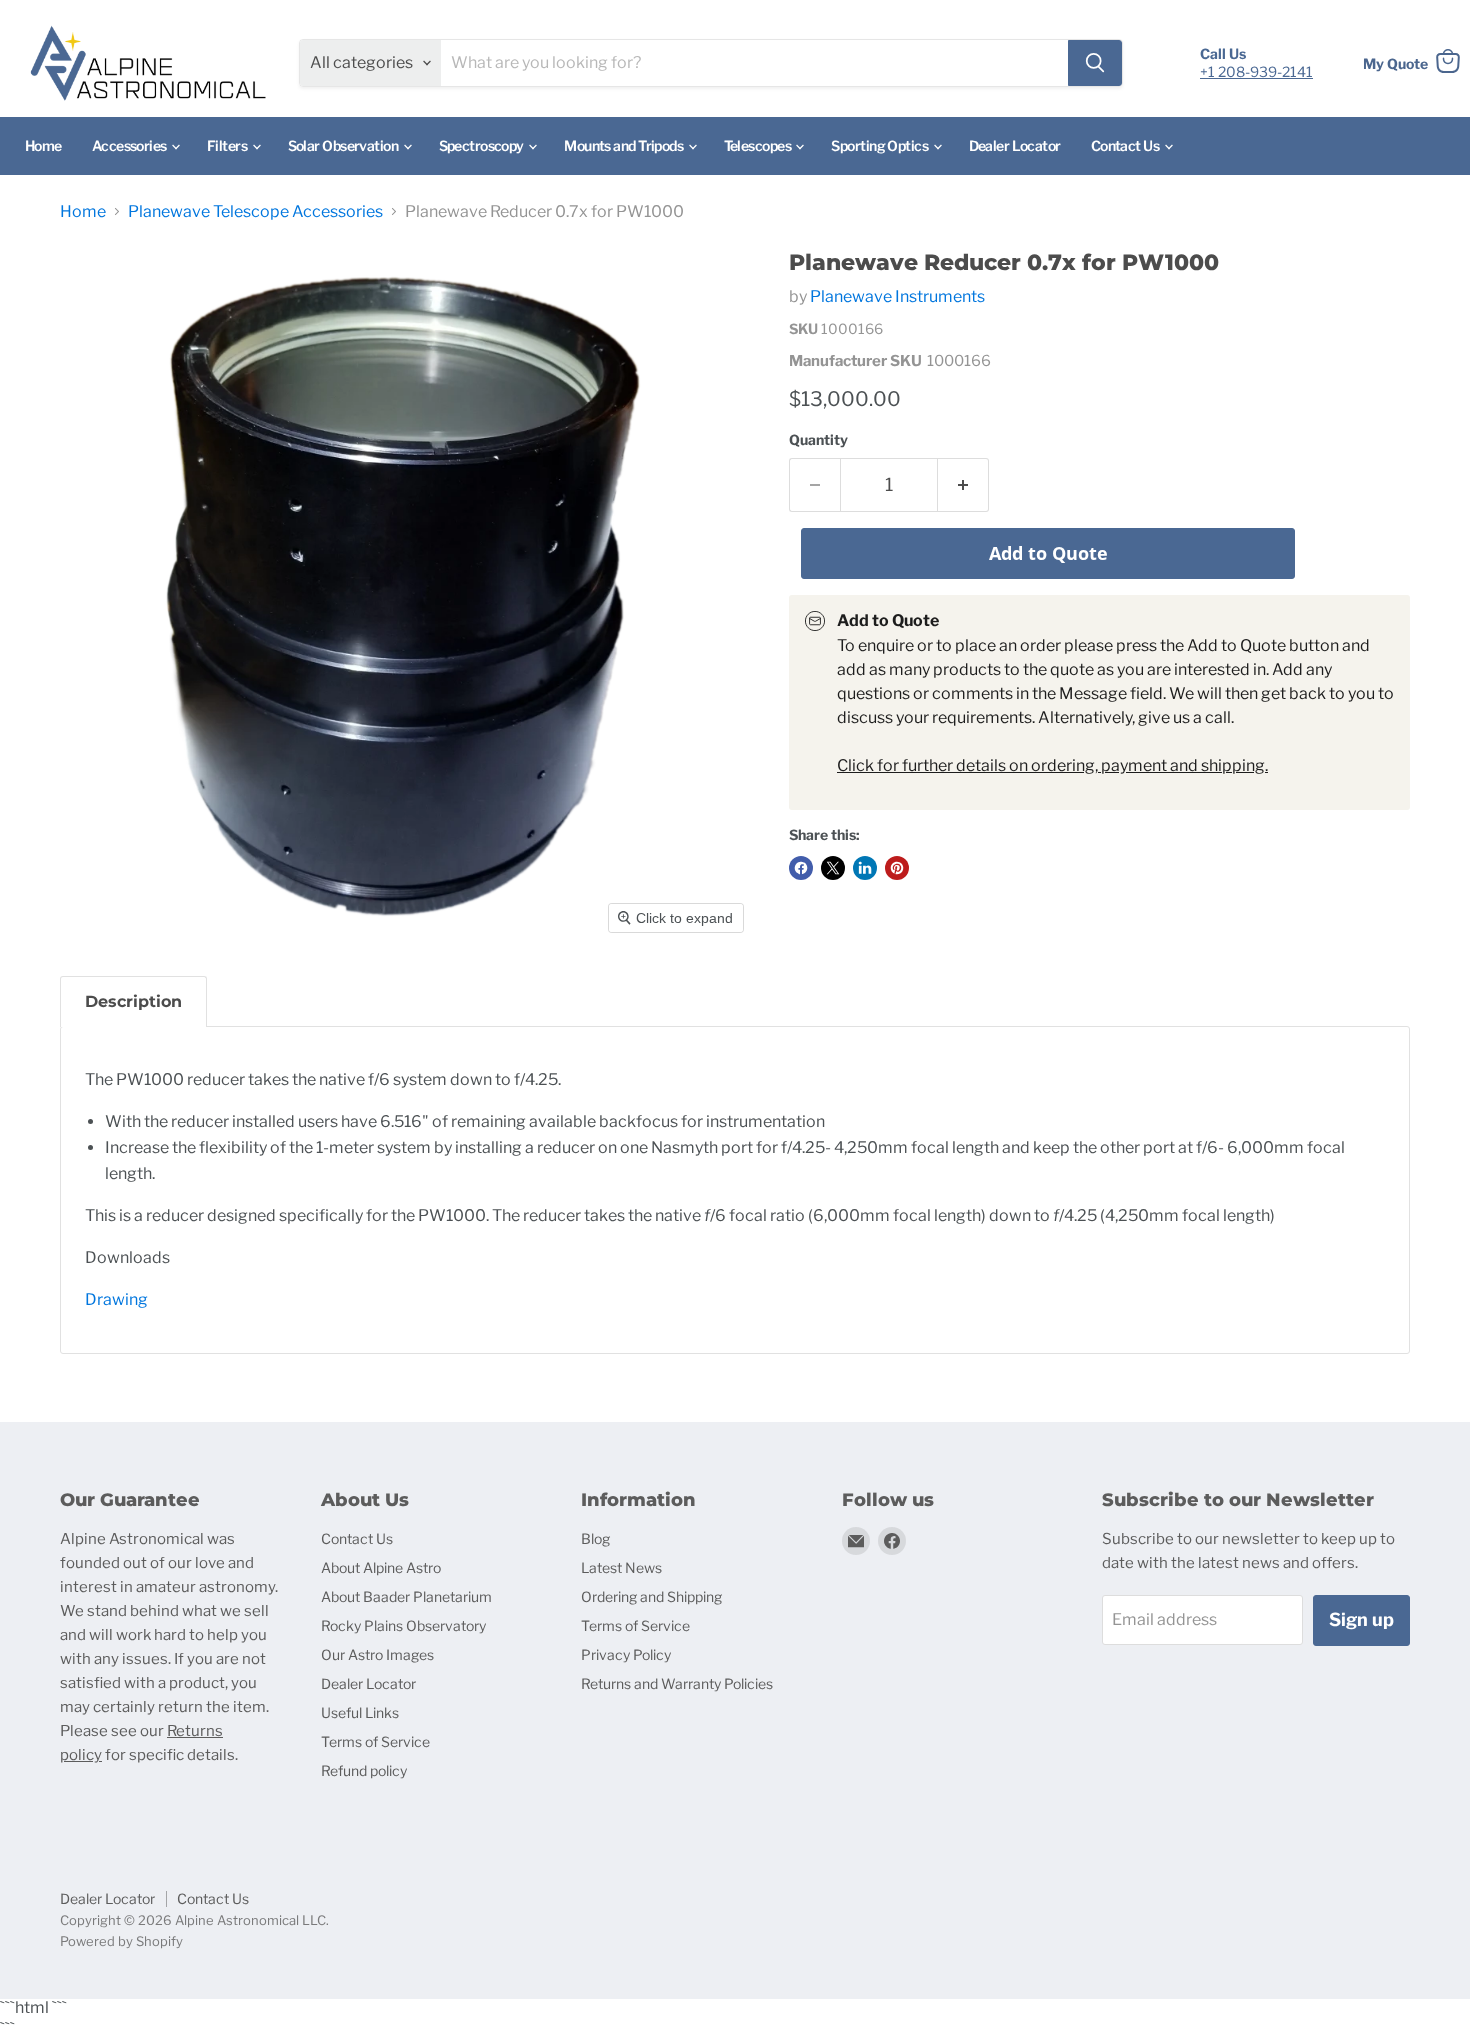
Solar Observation (344, 145)
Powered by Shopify (121, 1941)
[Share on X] (833, 868)
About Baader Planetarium (406, 1596)
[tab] (133, 1001)
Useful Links (360, 1712)
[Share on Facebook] (801, 868)
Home (43, 145)
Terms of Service (375, 1741)
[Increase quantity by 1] (963, 485)
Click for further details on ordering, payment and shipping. (1052, 765)
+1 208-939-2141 (1256, 71)
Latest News (621, 1567)
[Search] (1095, 63)
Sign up (1361, 1619)
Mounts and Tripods (624, 145)
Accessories (130, 145)
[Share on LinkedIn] (865, 868)
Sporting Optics (880, 145)
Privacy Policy (626, 1654)
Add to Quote (1048, 553)
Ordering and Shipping (651, 1596)
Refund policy (364, 1770)
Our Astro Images (377, 1654)
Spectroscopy (483, 145)
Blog (595, 1538)
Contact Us (1126, 145)
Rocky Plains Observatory (403, 1625)
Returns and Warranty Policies (677, 1683)
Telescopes (759, 145)
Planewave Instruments (897, 296)
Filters (228, 145)
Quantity (818, 440)
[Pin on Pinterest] (897, 868)
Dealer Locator (1015, 145)
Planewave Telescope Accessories (255, 212)
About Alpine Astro (381, 1567)
